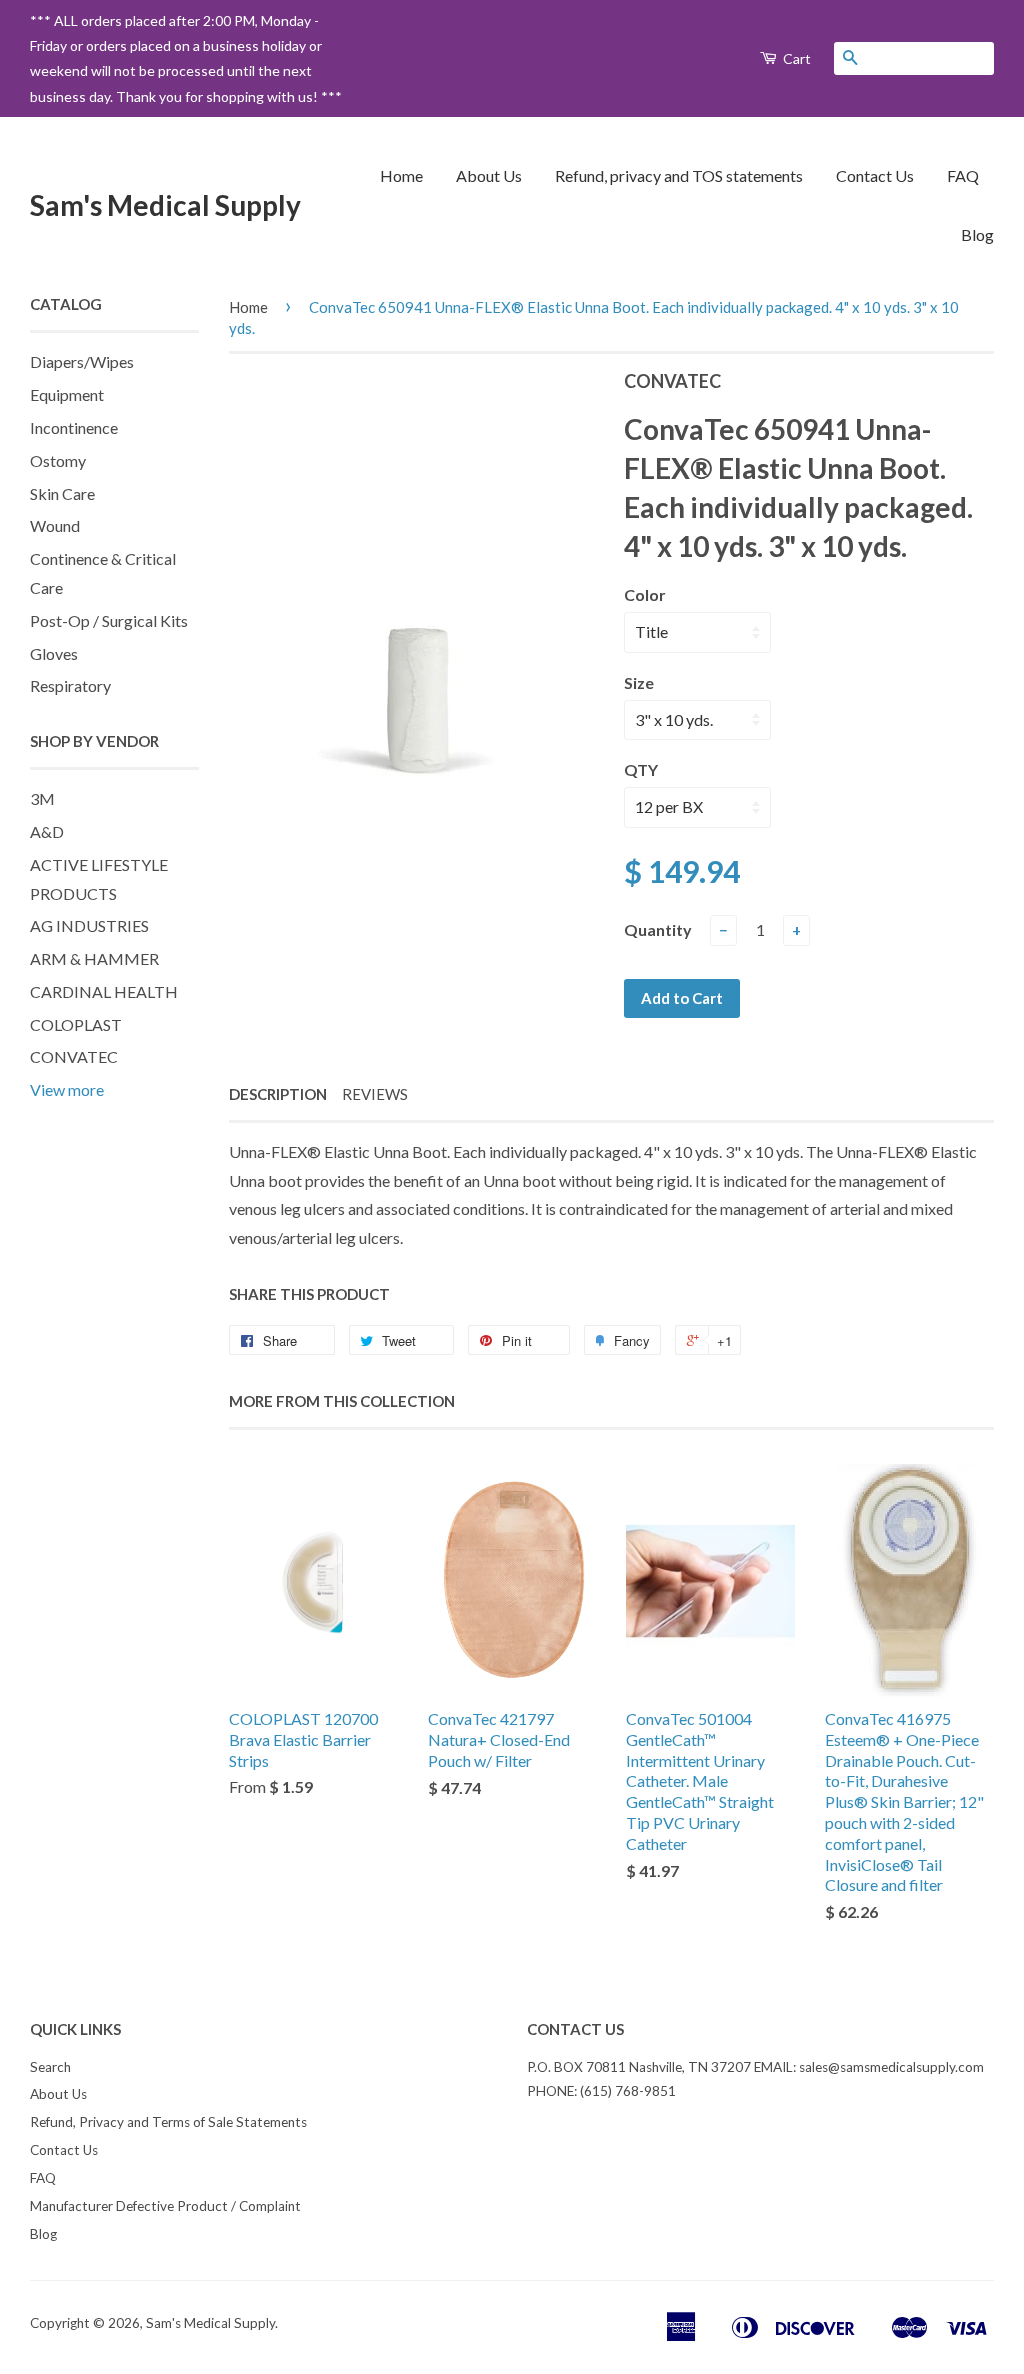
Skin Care (62, 493)
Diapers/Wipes (82, 361)
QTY (641, 769)
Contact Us (875, 175)
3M (42, 798)
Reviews (375, 1094)
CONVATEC (74, 1056)
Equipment (67, 394)
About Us (489, 175)
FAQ (963, 175)
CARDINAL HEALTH (104, 991)
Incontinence (74, 427)
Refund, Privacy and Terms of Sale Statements (168, 2122)
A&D (47, 831)
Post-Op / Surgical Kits (109, 620)
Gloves (54, 653)
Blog (977, 234)
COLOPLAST (76, 1024)
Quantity (658, 929)
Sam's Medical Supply (165, 205)
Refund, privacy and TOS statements (679, 175)
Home (401, 175)
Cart (795, 58)
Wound (55, 525)
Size (639, 682)
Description (278, 1094)
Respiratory (70, 685)
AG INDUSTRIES (89, 925)
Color (645, 594)
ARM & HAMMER (94, 958)
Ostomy (58, 460)
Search (50, 2067)
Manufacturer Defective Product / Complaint (165, 2206)
